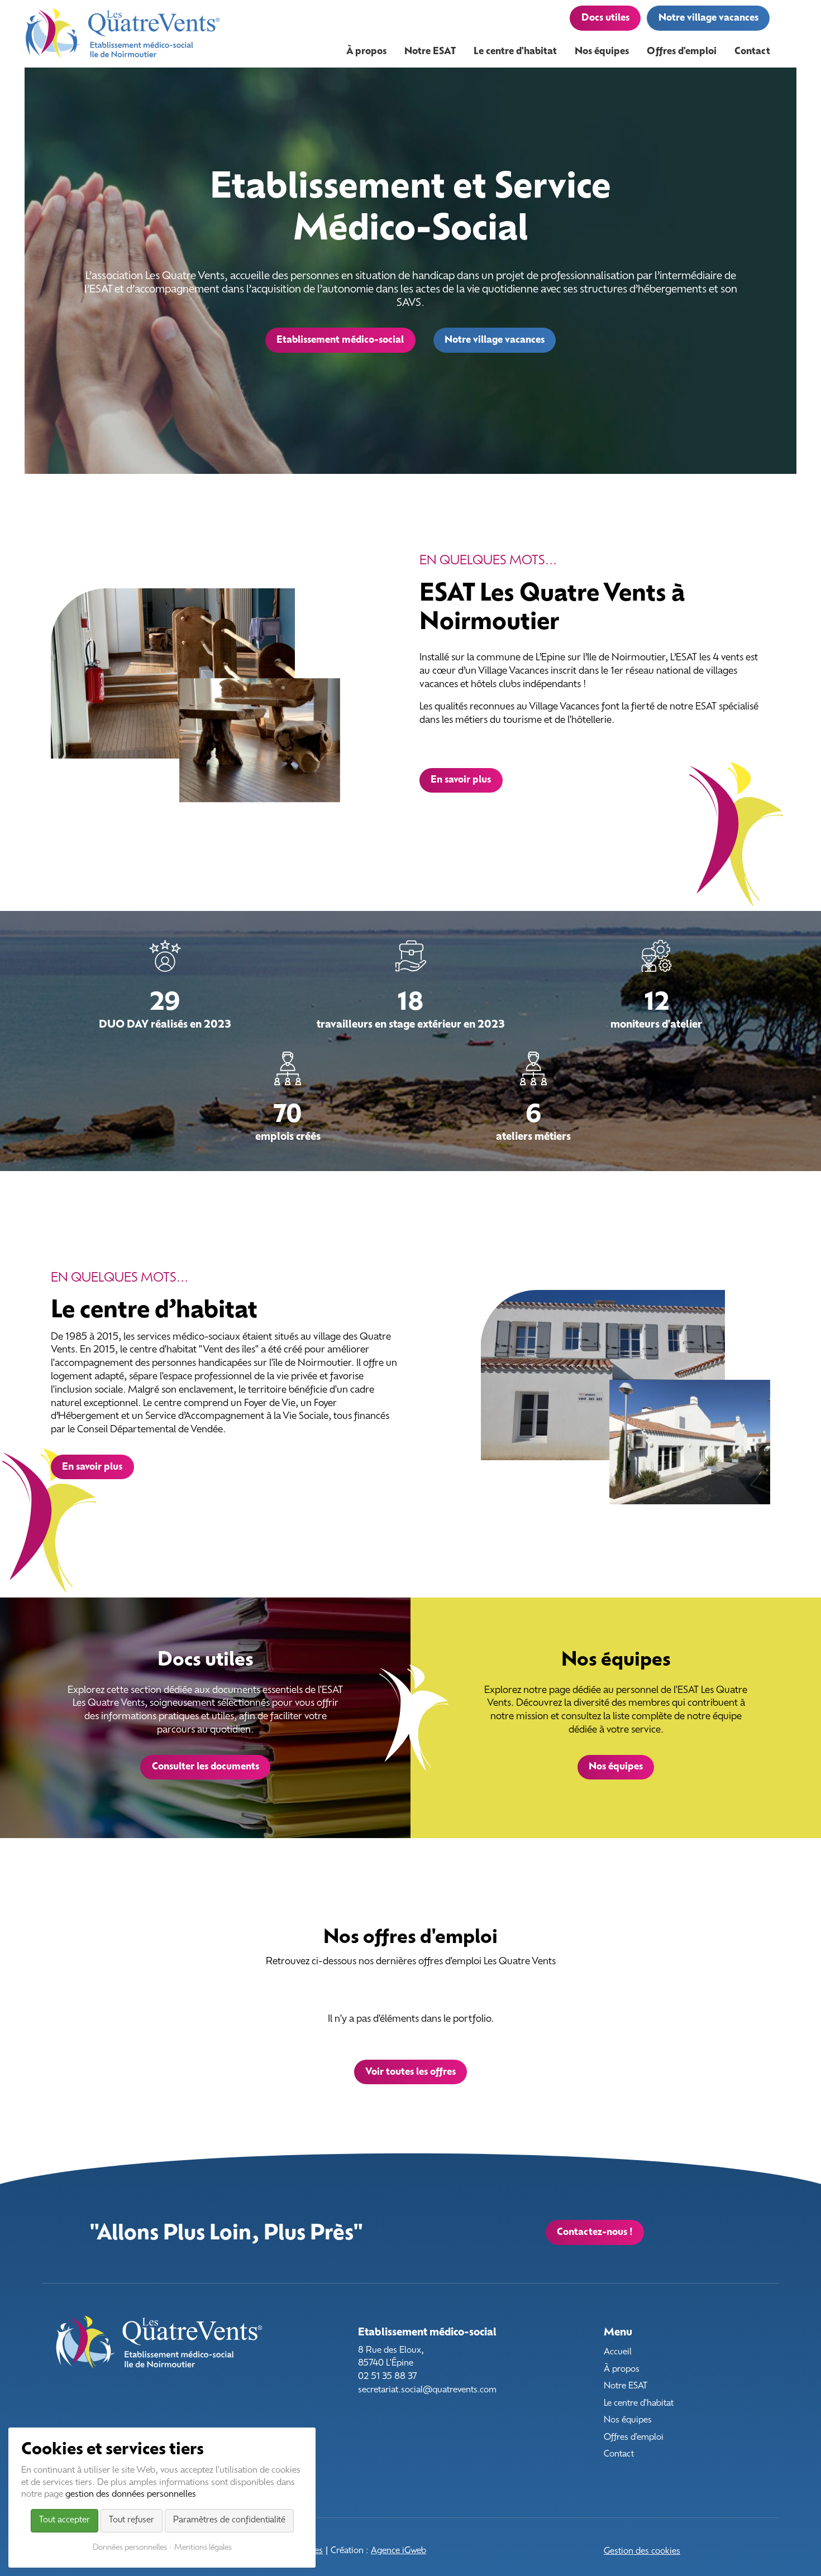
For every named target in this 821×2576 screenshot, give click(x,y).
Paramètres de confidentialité (229, 2520)
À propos (622, 2370)
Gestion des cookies (642, 2552)
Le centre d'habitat (639, 2404)
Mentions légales (203, 2548)
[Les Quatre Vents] (123, 34)
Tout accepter (65, 2520)
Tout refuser (132, 2520)
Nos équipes (628, 2421)
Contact (619, 2455)
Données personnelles (130, 2548)
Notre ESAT (626, 2386)
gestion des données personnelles (131, 2495)
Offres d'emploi (634, 2438)
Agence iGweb (398, 2551)
